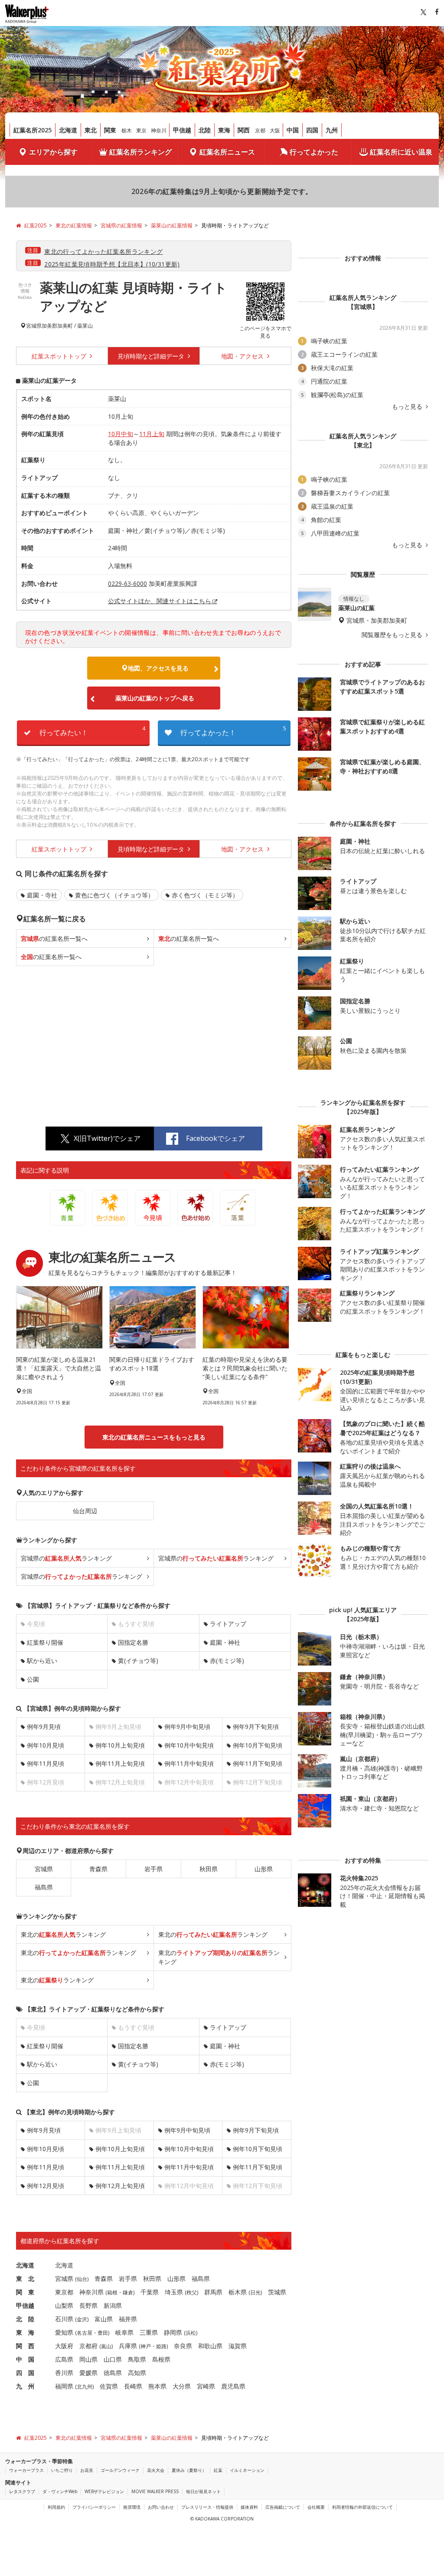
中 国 (25, 2359)
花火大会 (156, 2470)
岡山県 (88, 2359)
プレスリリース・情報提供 (207, 2507)
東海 (224, 130)
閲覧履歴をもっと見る (393, 635)
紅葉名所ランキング (140, 152)
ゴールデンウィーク (120, 2470)
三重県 (149, 2332)
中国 (293, 130)
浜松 (191, 2333)
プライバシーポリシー (94, 2507)
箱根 (112, 2292)
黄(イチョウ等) (138, 1661)
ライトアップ (228, 1624)
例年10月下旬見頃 (258, 1745)
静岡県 (173, 2332)
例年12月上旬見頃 (120, 2186)
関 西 (25, 2346)
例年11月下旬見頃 (258, 1763)
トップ (60, 356)
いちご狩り (62, 2470)
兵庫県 (128, 2346)
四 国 (25, 2373)
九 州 (25, 2386)
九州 (332, 130)
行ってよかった (314, 152)
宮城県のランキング (66, 1558)
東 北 (25, 2279)
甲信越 (182, 130)
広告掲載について (283, 2507)
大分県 (182, 2386)
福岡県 (64, 2386)
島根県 (161, 2359)
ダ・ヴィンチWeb (60, 2491)
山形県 (264, 1869)
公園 (33, 1679)
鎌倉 (128, 2292)
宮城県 (34, 326)
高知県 (137, 2373)
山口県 (113, 2359)
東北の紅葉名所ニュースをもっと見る (154, 1437)
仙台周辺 (85, 1511)
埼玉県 (174, 2292)
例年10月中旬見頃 (189, 1745)
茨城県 (277, 2292)
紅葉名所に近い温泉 (401, 152)
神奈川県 (91, 2292)
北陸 (205, 130)
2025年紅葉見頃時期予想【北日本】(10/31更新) (112, 264)
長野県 (88, 2305)
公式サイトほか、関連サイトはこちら (160, 601)
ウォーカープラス (26, 2470)
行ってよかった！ (233, 731)
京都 (260, 130)
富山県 (104, 2319)
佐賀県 (109, 2386)
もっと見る (408, 407)
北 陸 (25, 2319)
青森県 (98, 1869)
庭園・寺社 (42, 895)
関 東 (25, 2292)
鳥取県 (137, 2359)
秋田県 (209, 1869)
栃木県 (238, 2292)
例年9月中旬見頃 (187, 1727)
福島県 (44, 1887)
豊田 (103, 2333)
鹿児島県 (233, 2386)
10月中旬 (121, 434)
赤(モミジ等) (227, 1661)
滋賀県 (238, 2346)
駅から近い (42, 1661)
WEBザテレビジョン (104, 2491)
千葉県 (150, 2292)
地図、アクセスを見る (158, 668)
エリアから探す (53, 152)
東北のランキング (63, 1934)
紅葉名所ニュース (227, 152)
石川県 (64, 2319)
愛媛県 (88, 2373)
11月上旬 (152, 434)
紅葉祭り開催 (45, 1642)
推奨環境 (132, 2507)
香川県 (64, 2373)
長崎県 (133, 2386)
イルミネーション (247, 2470)
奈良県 (183, 2346)
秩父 (192, 2292)
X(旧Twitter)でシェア (107, 1138)
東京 (141, 130)
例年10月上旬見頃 (120, 1745)
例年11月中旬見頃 (189, 1763)
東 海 (25, 2332)
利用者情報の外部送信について (362, 2507)
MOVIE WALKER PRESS (155, 2491)
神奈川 (159, 130)
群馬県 (213, 2292)
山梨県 (64, 2305)
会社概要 (316, 2507)
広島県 (64, 2359)
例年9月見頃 (44, 1727)
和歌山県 (210, 2346)
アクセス (243, 356)
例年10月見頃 (46, 1745)
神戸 (146, 2346)
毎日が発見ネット (203, 2491)
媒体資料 (249, 2507)
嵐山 (106, 2346)
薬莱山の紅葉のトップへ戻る (155, 698)
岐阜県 (124, 2332)
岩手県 (153, 1869)
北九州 (85, 2387)
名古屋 (85, 2333)
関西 (244, 130)
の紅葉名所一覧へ (54, 938)
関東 (110, 130)
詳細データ (152, 356)
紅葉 (218, 2470)
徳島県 (113, 2373)
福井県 (128, 2319)
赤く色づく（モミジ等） (205, 895)
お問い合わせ (161, 2507)
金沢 (82, 2319)
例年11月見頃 (46, 1763)
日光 (255, 2292)
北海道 (68, 130)
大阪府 (64, 2346)
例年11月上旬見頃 (120, 1763)
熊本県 (157, 2386)
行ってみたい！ (92, 731)
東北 (91, 130)
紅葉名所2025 (33, 130)
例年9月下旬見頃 (256, 1727)
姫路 (161, 2346)
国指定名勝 (133, 1642)
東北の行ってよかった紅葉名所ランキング (103, 251)
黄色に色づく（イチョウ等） (114, 895)
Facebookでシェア (215, 1138)
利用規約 (56, 2507)
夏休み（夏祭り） (189, 2470)
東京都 (64, 2292)
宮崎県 (206, 2386)
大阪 (275, 130)
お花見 (87, 2470)
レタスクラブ (22, 2491)
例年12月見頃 (46, 2186)
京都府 (88, 2346)
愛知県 (64, 2332)
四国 (312, 130)
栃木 (127, 130)
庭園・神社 (225, 1642)
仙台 (82, 2279)
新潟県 (113, 2305)
